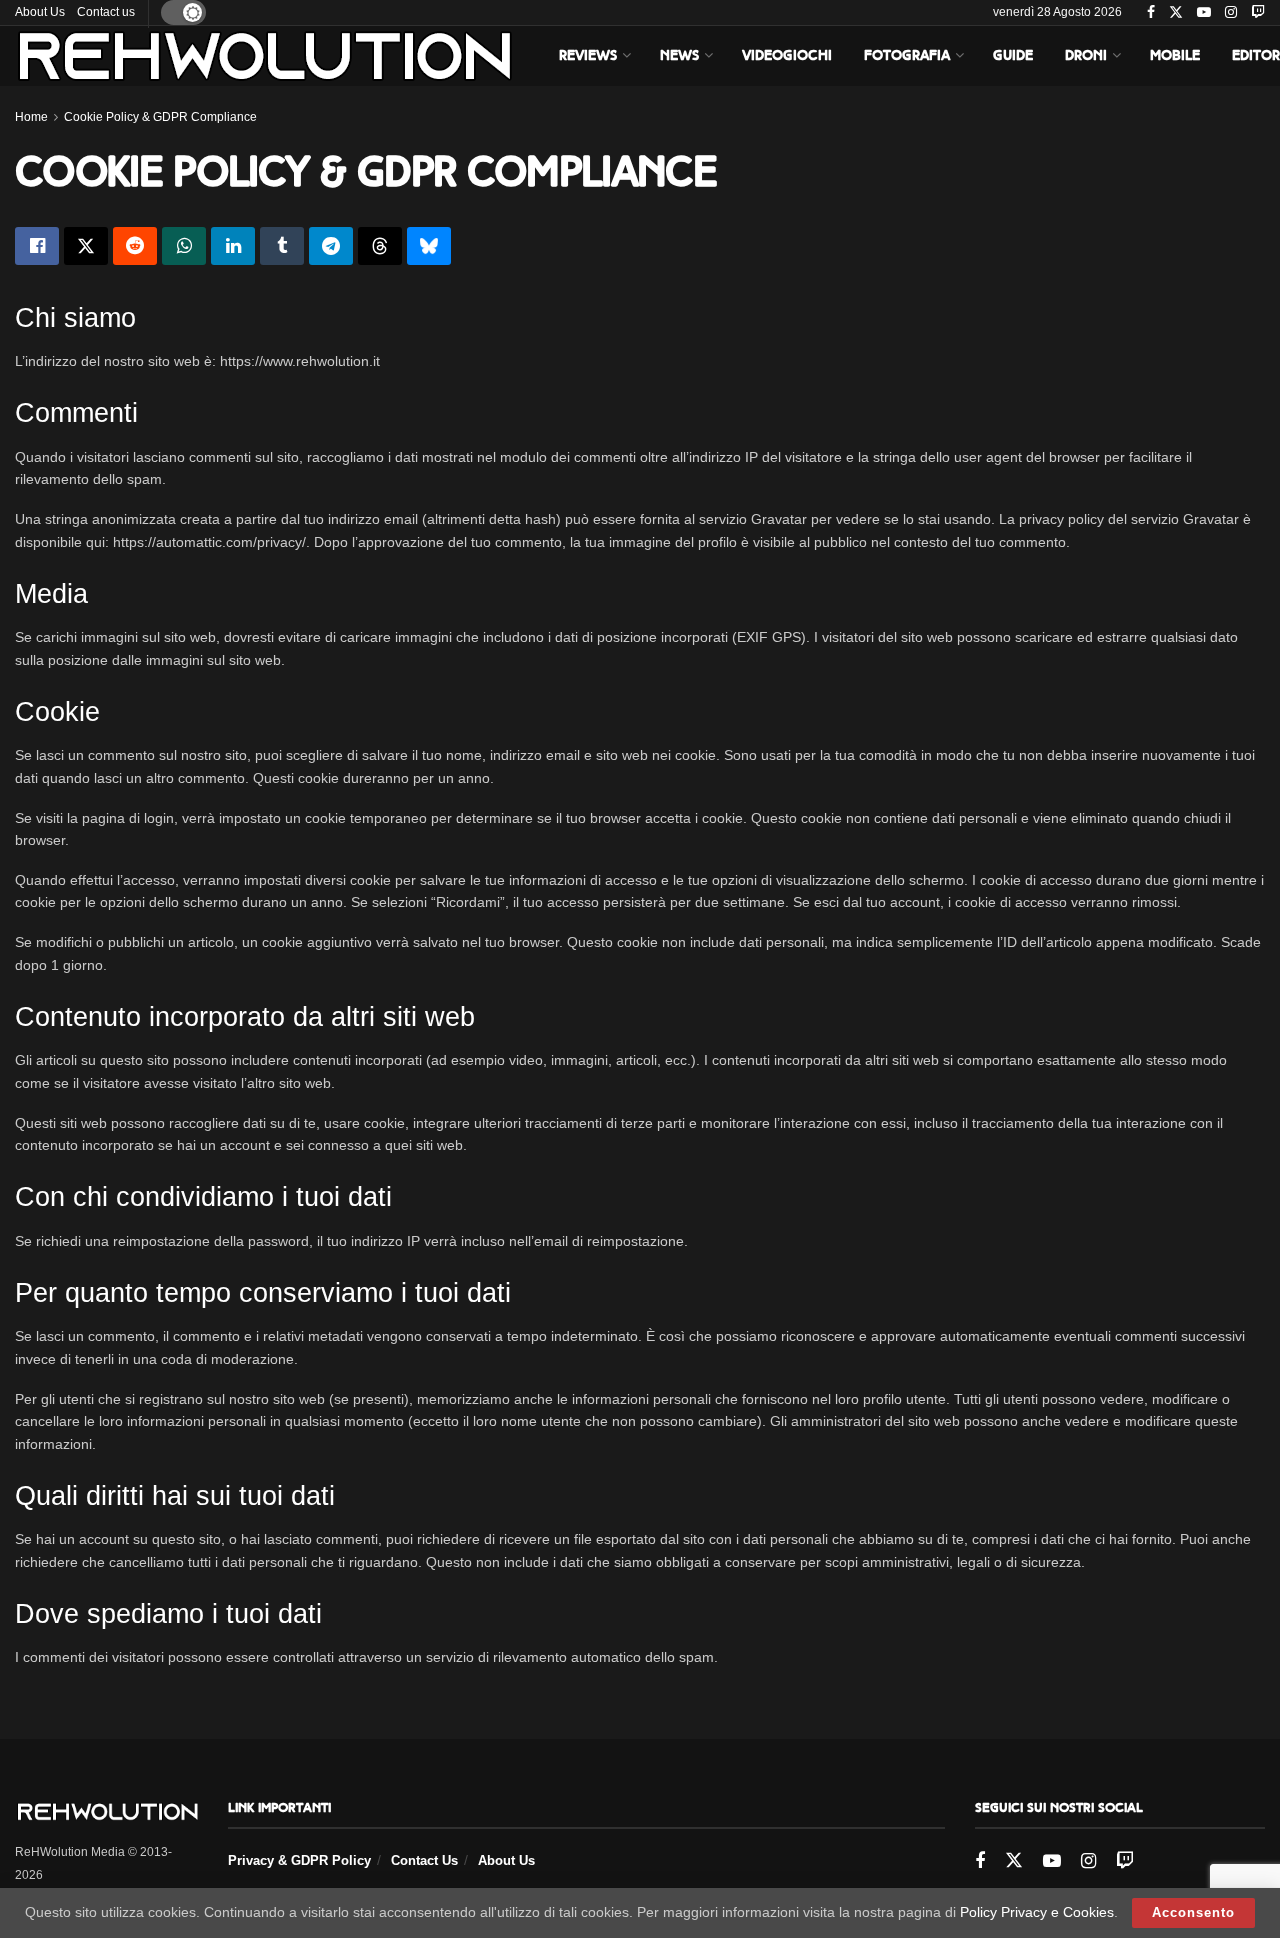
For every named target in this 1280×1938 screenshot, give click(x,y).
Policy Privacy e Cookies (1037, 1912)
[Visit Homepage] (265, 56)
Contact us (106, 12)
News (679, 55)
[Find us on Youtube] (1204, 13)
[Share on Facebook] (37, 246)
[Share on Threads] (380, 246)
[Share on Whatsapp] (184, 246)
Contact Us (424, 1860)
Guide (1013, 55)
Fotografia (907, 55)
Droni (1086, 55)
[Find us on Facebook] (1151, 13)
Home (31, 117)
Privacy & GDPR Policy (299, 1860)
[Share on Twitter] (86, 246)
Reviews (588, 55)
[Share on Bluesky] (429, 246)
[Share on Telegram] (331, 246)
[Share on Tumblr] (282, 246)
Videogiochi (787, 55)
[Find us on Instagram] (1231, 13)
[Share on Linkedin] (233, 246)
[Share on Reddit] (135, 246)
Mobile (1175, 55)
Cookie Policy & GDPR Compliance (160, 117)
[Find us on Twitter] (1176, 13)
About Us (40, 12)
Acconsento (1193, 1912)
